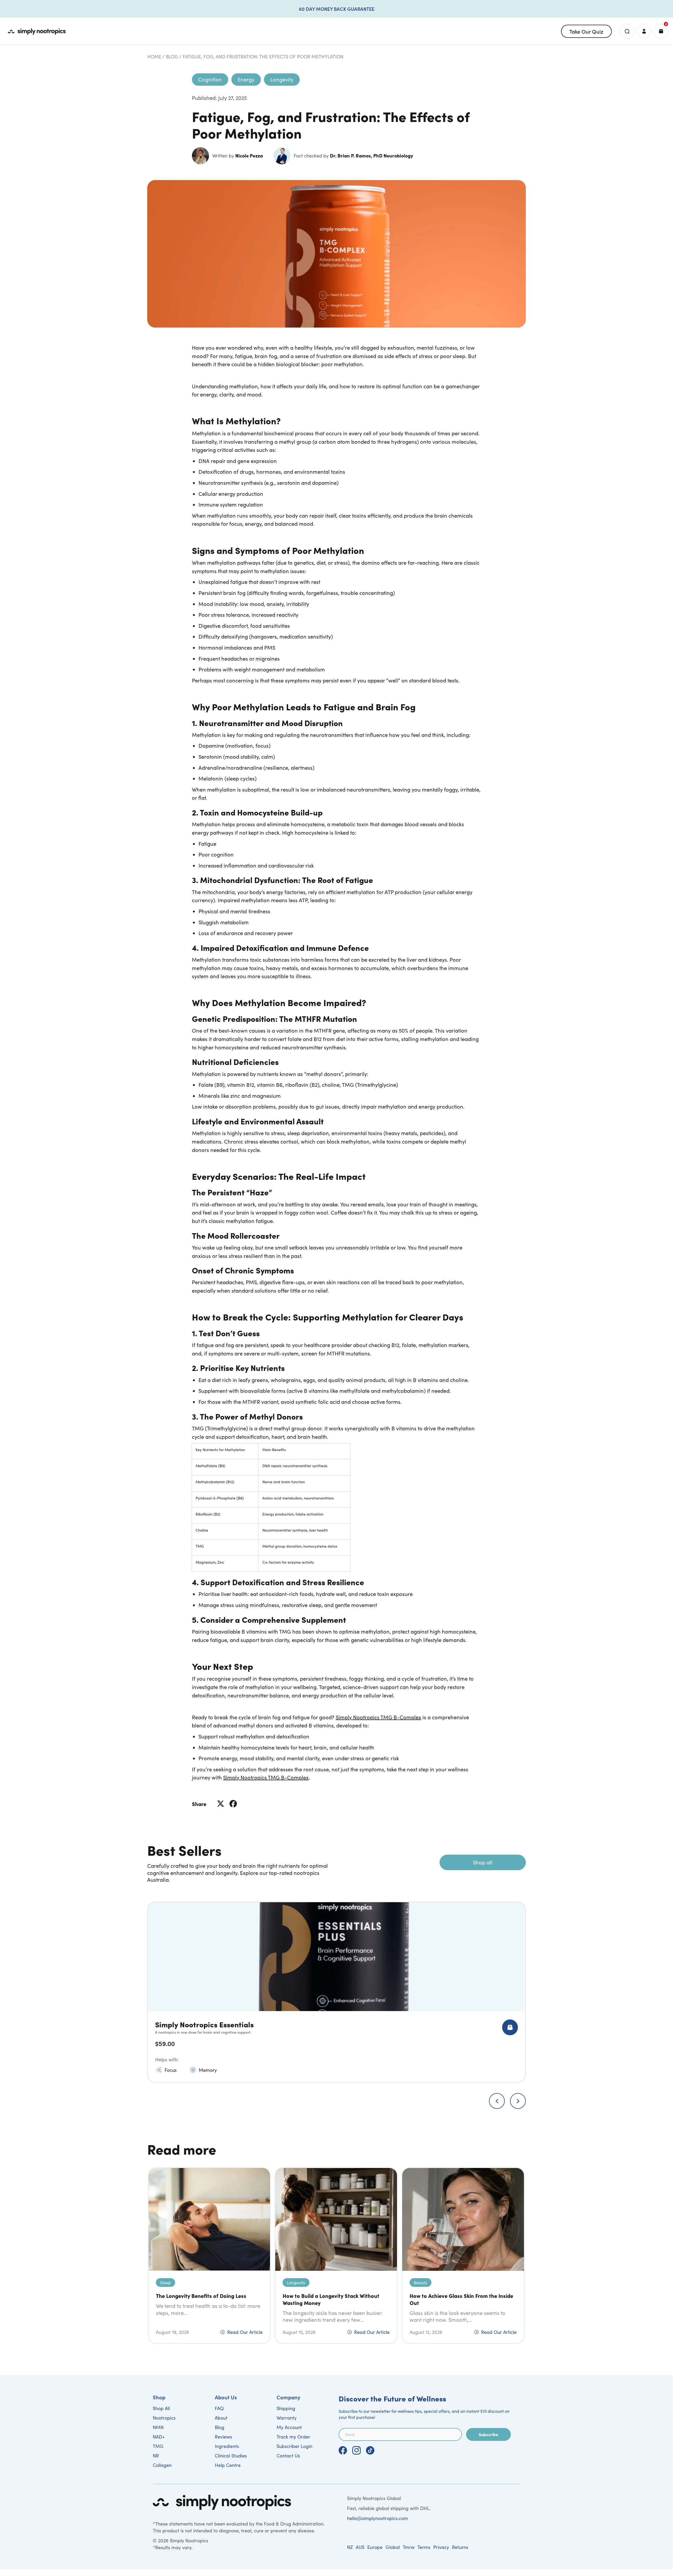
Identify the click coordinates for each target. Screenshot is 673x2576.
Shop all (483, 1862)
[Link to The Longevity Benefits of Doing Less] (209, 2219)
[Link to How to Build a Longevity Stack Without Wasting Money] (336, 2219)
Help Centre (228, 2465)
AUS (360, 2547)
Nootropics (164, 2418)
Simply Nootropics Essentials (204, 2024)
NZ (350, 2547)
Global (393, 2547)
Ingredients (227, 2446)
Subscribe (488, 2434)
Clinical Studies (231, 2456)
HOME (154, 57)
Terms (424, 2547)
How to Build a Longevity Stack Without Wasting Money (331, 2299)
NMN (158, 2427)
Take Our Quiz (586, 31)
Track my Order (293, 2437)
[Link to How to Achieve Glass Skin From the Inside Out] (463, 2219)
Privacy (441, 2547)
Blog (172, 57)
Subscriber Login (294, 2446)
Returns (460, 2547)
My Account (289, 2427)
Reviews (223, 2437)
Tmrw (409, 2547)
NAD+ (159, 2437)
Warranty (287, 2418)
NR (156, 2456)
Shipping (286, 2408)
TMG (158, 2446)
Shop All (161, 2408)
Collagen (162, 2465)
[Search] (627, 31)
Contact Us (288, 2456)
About (221, 2418)
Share (199, 1804)
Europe (375, 2547)
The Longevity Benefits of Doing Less (201, 2296)
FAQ (219, 2408)
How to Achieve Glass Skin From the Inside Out (461, 2299)
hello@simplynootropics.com (378, 2518)
